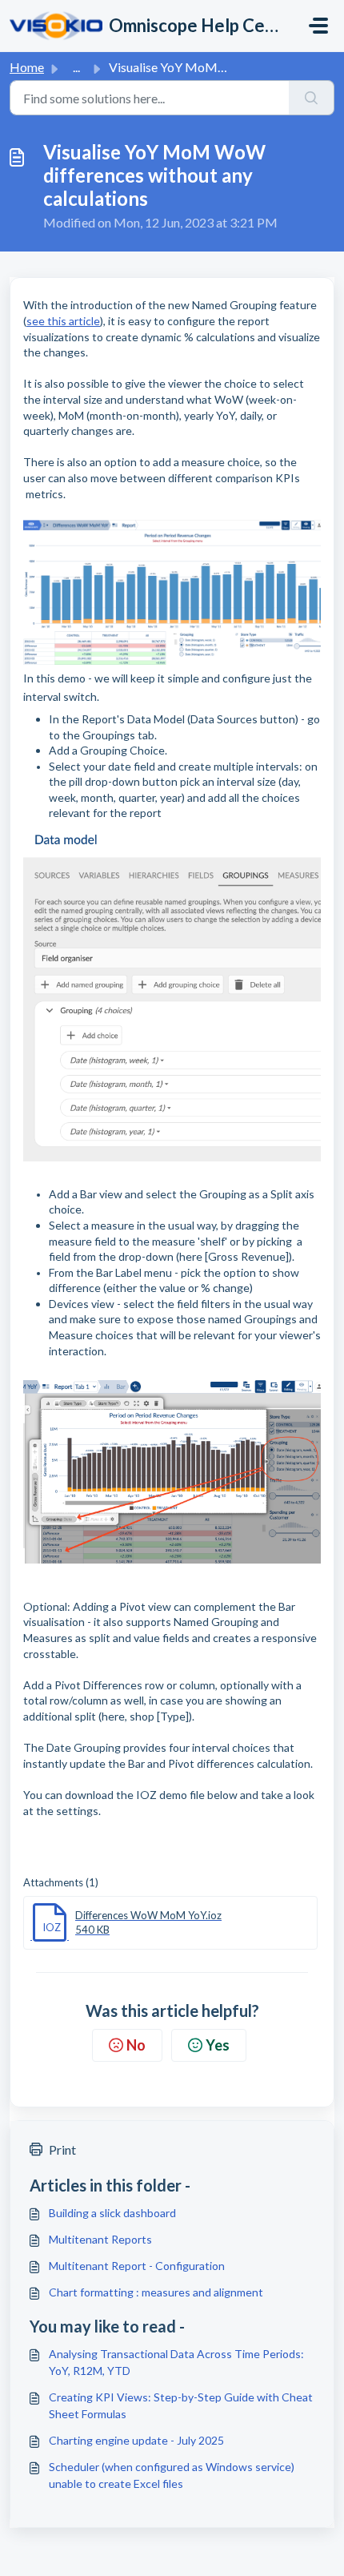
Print (62, 2149)
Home (27, 67)
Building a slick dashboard (112, 2213)
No (136, 2045)
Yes (218, 2045)
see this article (63, 321)
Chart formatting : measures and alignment (156, 2292)
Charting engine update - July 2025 (136, 2440)
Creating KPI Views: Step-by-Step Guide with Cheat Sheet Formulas (181, 2405)
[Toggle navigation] (318, 26)
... (76, 67)
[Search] (312, 98)
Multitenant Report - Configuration (137, 2266)
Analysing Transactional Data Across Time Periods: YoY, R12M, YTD (176, 2362)
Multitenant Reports (100, 2239)
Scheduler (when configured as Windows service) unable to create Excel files (172, 2475)
